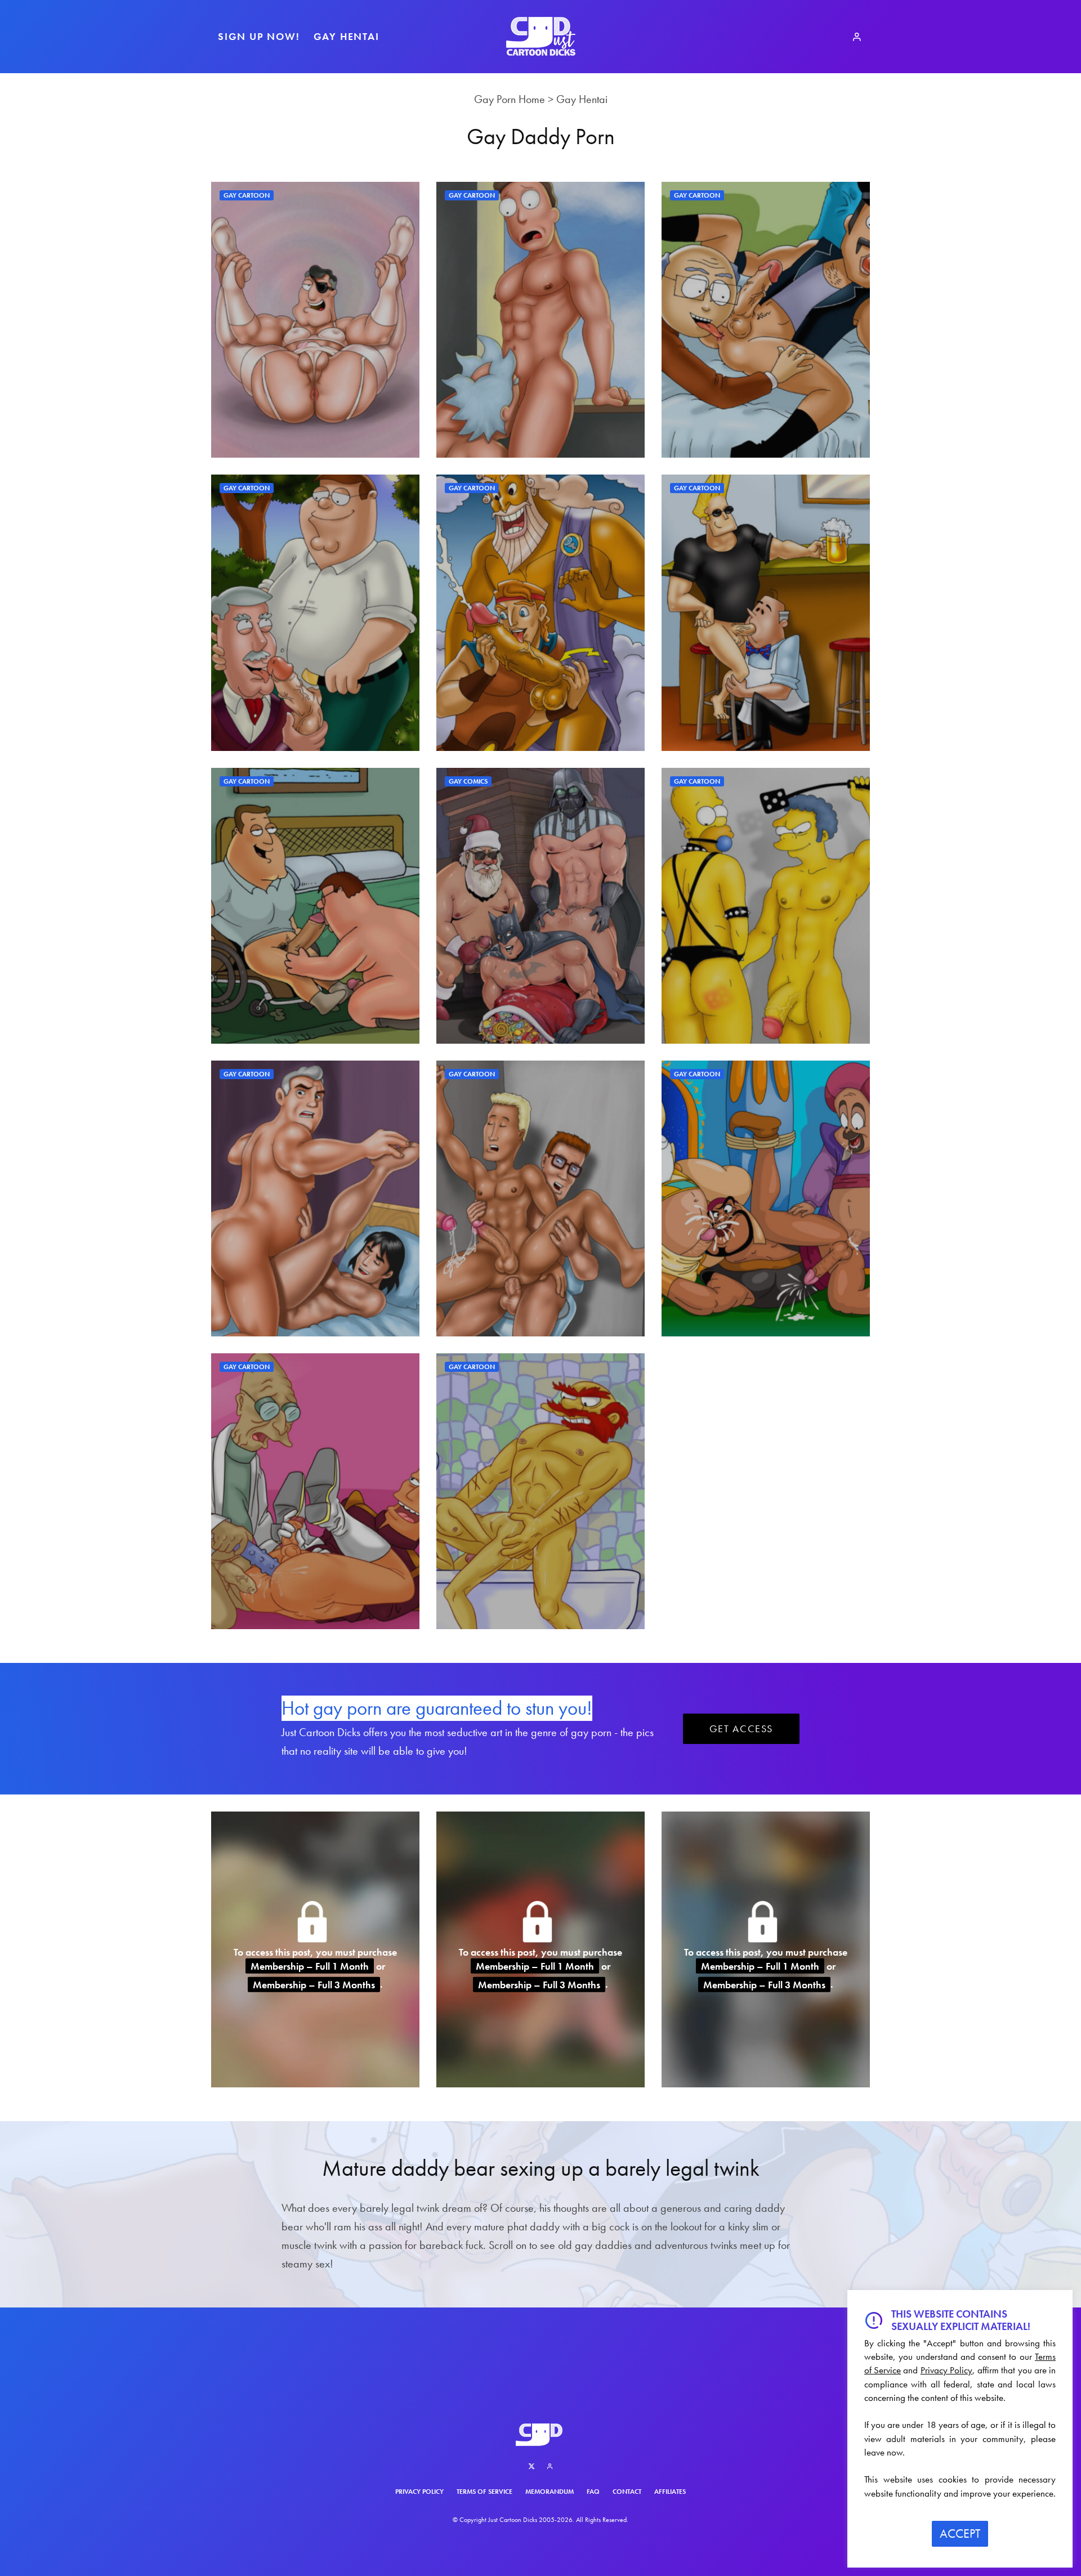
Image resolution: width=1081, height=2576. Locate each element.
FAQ (593, 2492)
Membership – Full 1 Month (310, 1966)
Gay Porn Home (510, 99)
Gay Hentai (347, 36)
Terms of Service (484, 2492)
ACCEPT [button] (960, 2533)
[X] (531, 2466)
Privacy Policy (419, 2492)
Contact (627, 2492)
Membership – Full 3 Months (314, 1984)
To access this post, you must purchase (315, 1951)
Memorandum (550, 2492)
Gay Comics (468, 781)
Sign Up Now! (259, 36)
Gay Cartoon (247, 195)
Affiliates (670, 2492)
